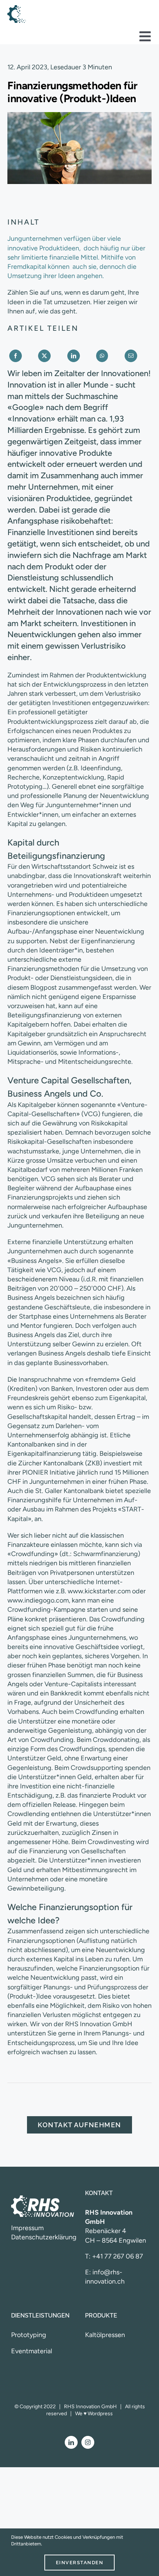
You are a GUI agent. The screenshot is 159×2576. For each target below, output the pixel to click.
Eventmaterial (32, 2351)
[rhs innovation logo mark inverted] (17, 8)
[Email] (131, 356)
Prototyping (29, 2335)
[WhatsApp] (102, 356)
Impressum (27, 2228)
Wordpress (100, 2414)
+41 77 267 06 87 (118, 2256)
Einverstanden (80, 2563)
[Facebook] (16, 356)
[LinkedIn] (74, 356)
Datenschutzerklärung (44, 2237)
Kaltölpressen (105, 2335)
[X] (44, 356)
